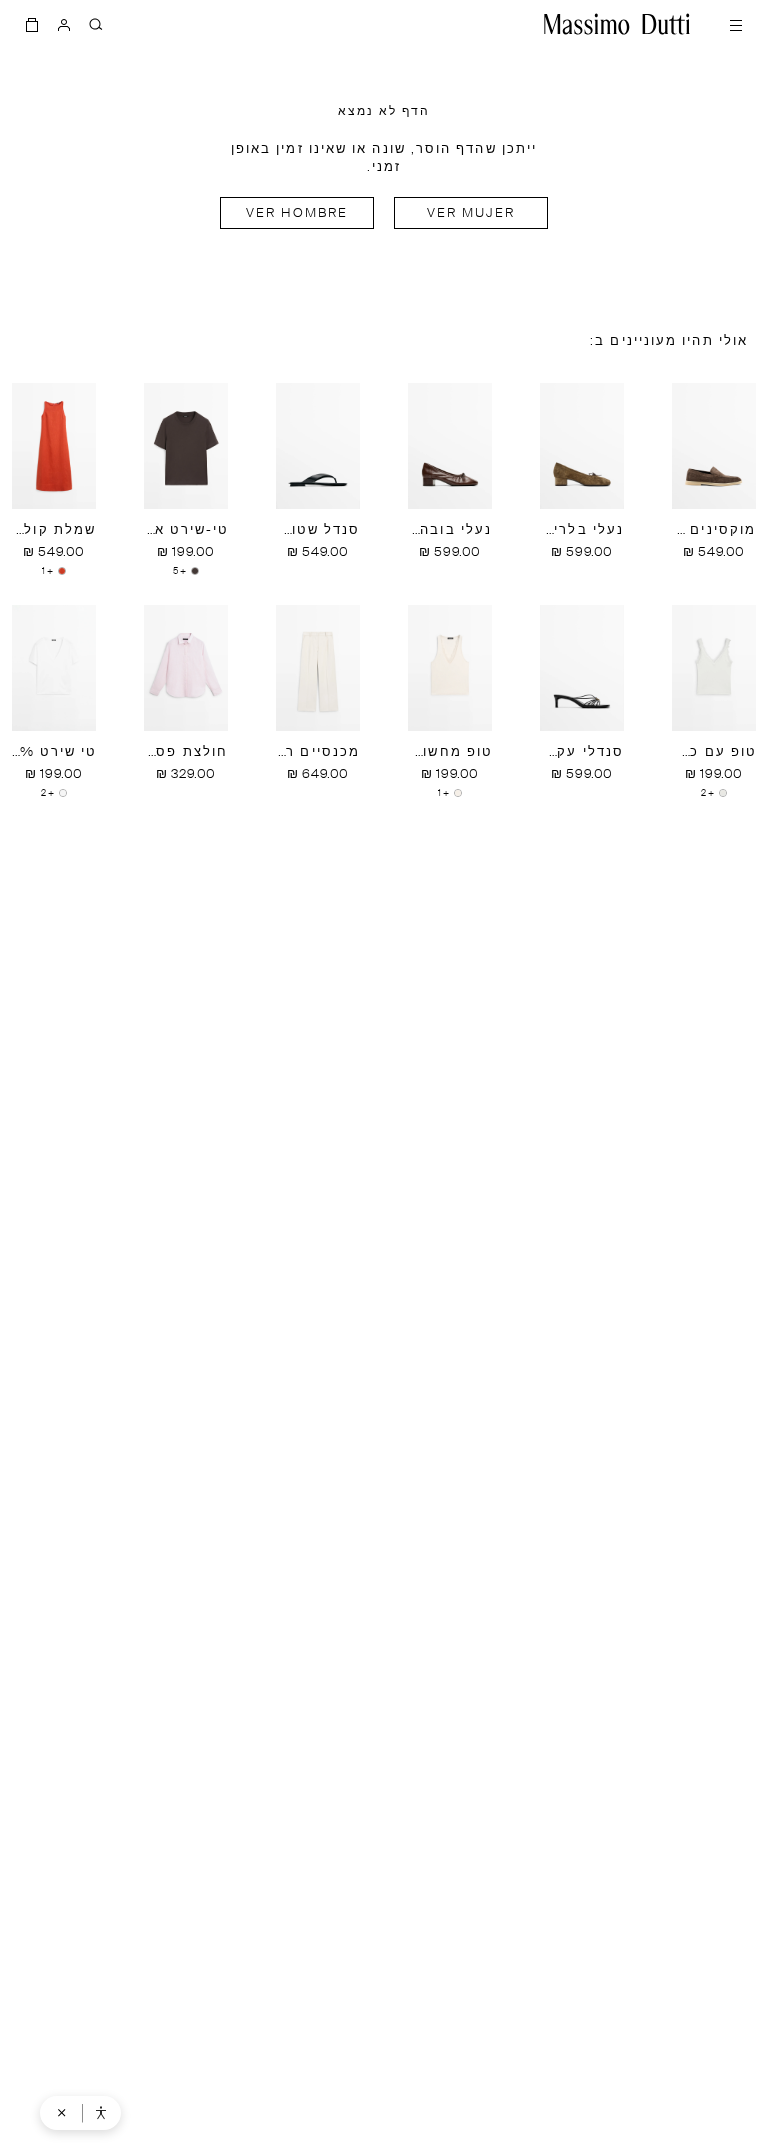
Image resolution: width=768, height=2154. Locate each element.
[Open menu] (736, 24)
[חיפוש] (96, 24)
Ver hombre (297, 213)
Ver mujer (471, 213)
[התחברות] (64, 24)
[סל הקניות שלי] (32, 24)
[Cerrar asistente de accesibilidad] (62, 2113)
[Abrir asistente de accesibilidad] (101, 2113)
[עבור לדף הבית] (617, 24)
